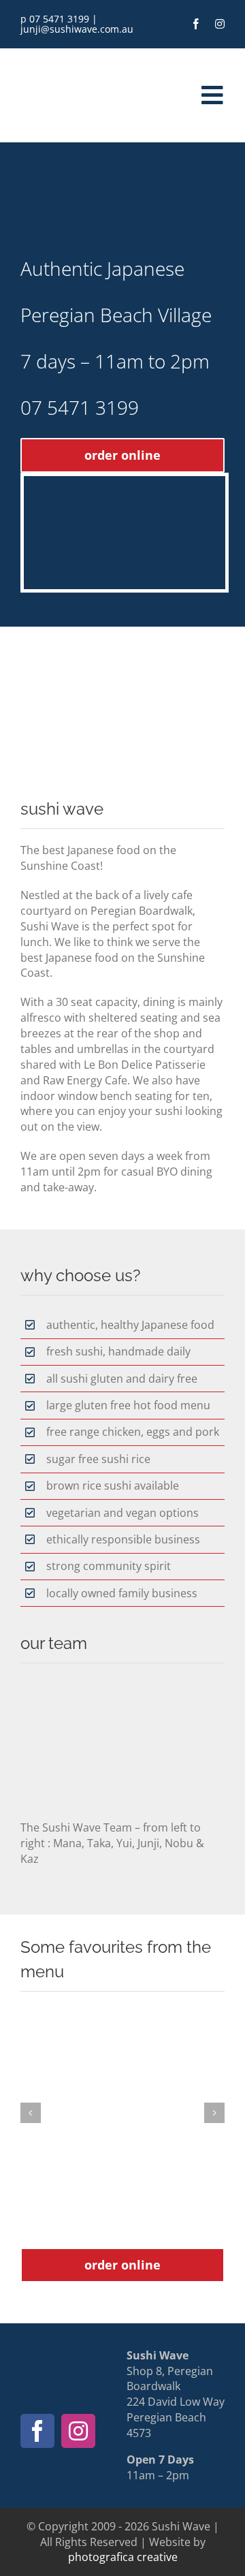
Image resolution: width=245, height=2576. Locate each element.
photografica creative (123, 2557)
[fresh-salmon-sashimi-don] (122, 2113)
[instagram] (220, 24)
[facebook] (196, 24)
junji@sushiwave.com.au (77, 29)
